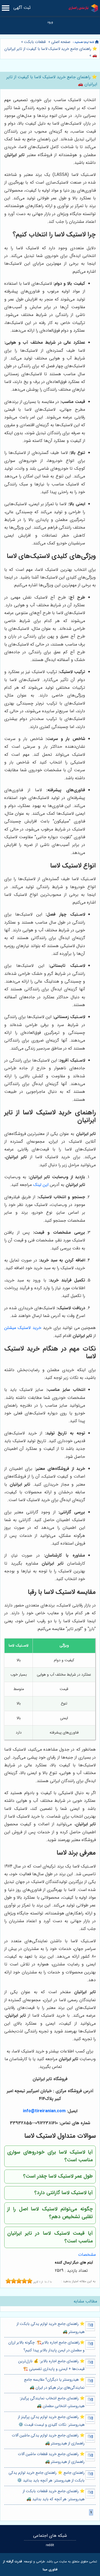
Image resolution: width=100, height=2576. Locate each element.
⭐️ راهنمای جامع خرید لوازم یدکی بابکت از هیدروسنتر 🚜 (50, 2328)
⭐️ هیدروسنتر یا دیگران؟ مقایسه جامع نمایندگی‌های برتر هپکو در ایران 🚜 (54, 2384)
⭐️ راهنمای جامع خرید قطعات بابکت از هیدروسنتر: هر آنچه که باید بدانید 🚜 (53, 2495)
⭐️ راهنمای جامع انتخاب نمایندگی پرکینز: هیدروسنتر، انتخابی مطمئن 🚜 (52, 2402)
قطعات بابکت (35, 42)
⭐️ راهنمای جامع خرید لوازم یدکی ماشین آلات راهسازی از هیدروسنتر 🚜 (48, 2439)
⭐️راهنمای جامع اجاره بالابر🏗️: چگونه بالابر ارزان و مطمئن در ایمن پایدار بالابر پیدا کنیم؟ (46, 2347)
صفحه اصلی (61, 42)
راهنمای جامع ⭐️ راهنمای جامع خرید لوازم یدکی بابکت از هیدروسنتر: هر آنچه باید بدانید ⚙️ (46, 2477)
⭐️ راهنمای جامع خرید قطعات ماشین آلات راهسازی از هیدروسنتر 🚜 (51, 2458)
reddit (50, 2545)
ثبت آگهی (22, 8)
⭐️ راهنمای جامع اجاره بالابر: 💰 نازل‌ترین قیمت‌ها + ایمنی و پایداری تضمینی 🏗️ (51, 2365)
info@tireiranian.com (44, 2111)
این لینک (41, 1185)
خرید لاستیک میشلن (23, 1328)
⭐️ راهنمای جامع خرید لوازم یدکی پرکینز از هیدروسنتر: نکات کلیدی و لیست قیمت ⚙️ (51, 2421)
